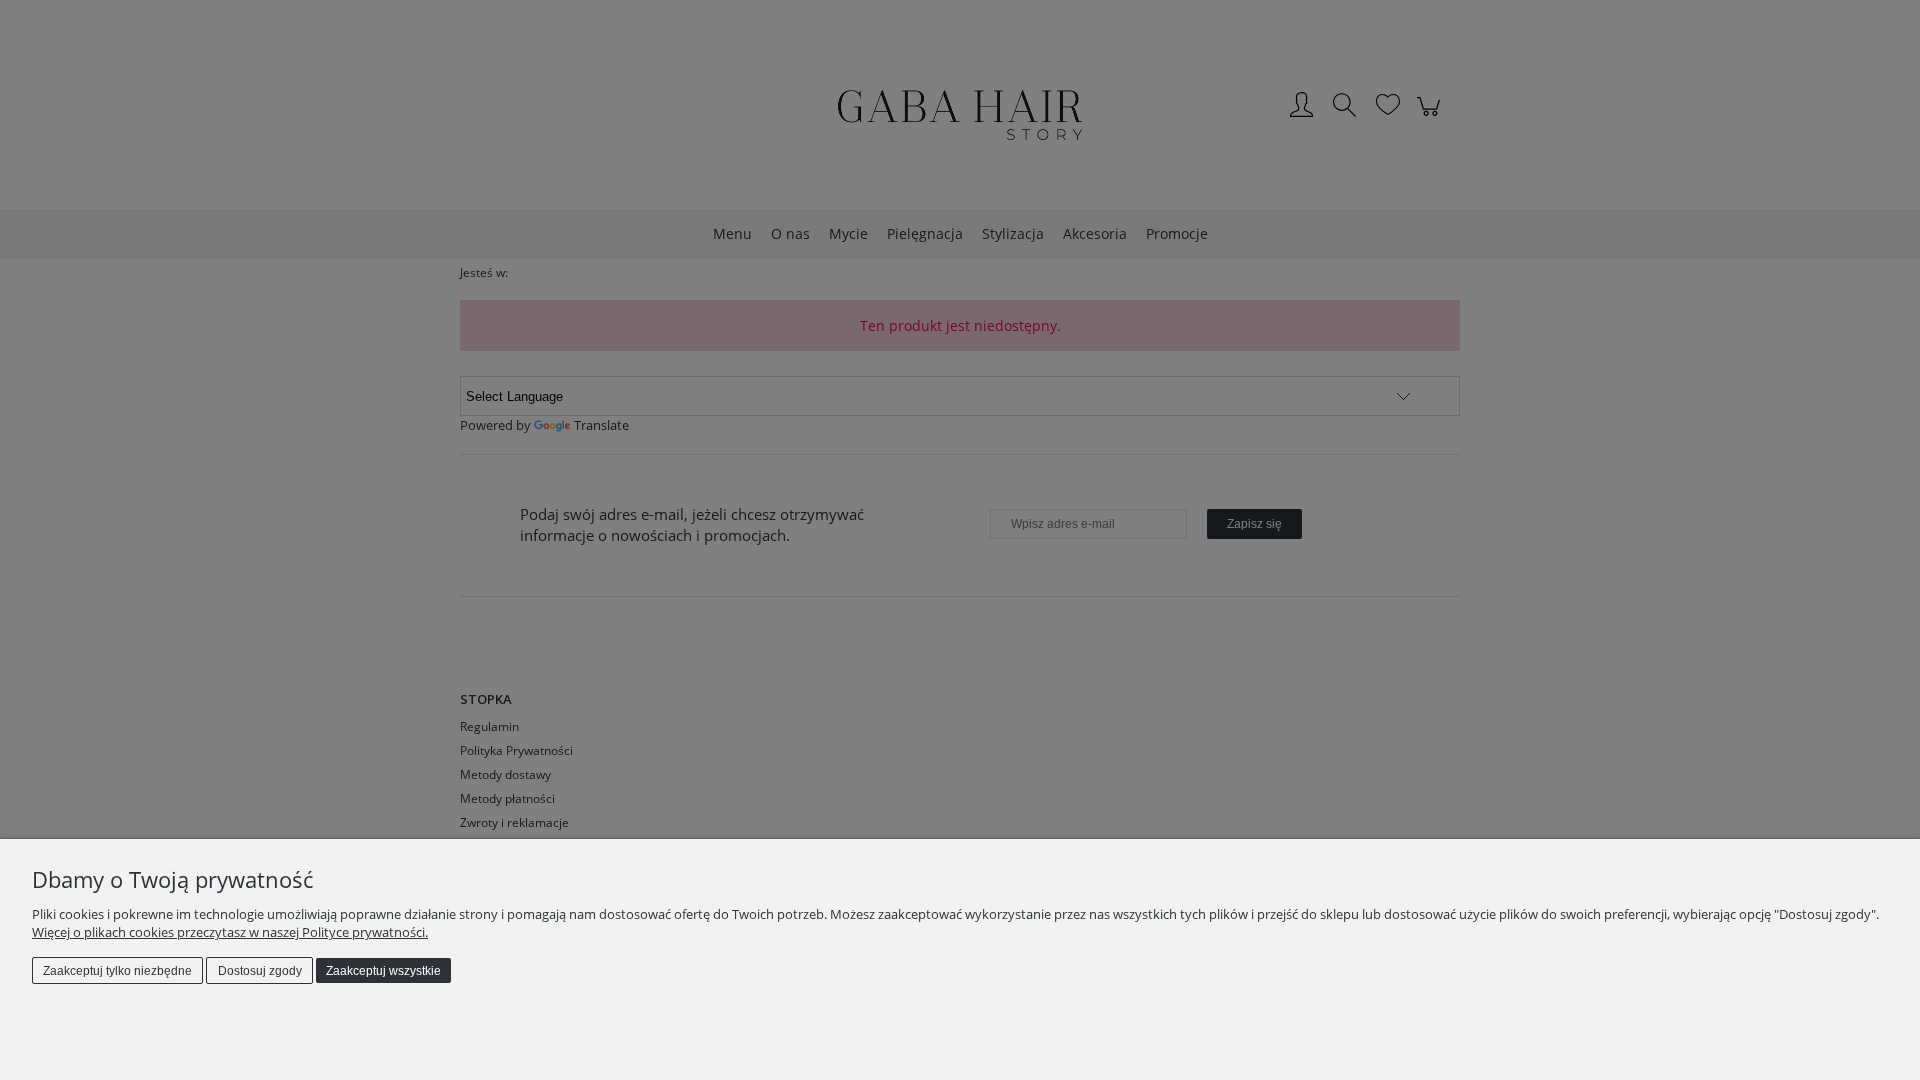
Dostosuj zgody (260, 971)
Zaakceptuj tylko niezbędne (117, 971)
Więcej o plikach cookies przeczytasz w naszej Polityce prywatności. (230, 932)
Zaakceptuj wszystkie (383, 971)
